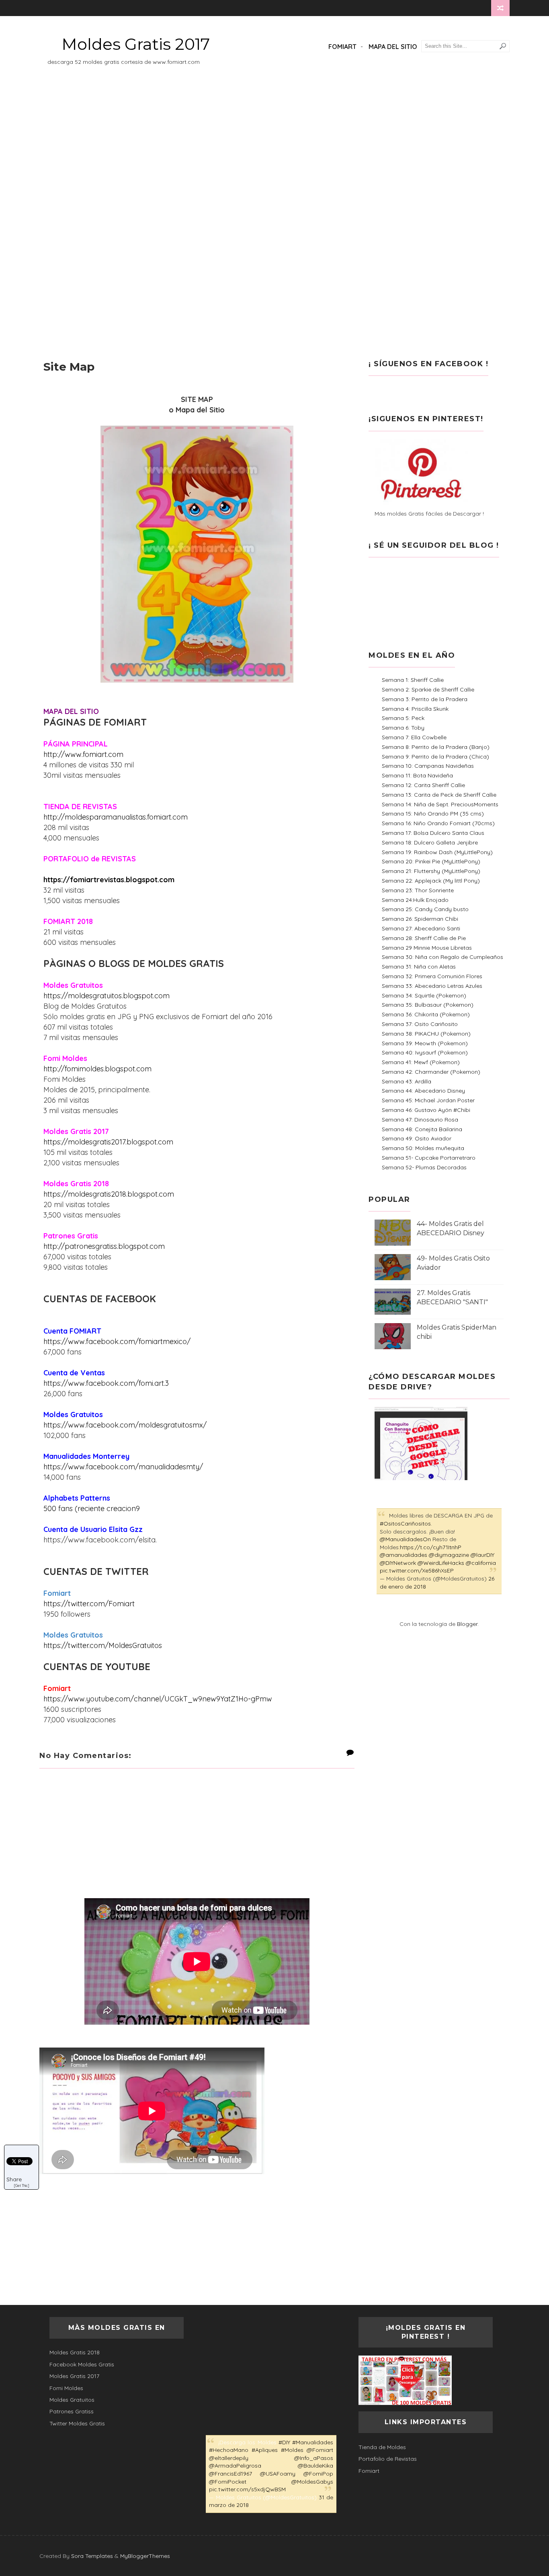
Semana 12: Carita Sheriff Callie (423, 785)
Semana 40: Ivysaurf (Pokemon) (425, 1052)
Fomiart (342, 47)
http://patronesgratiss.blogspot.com (104, 1246)
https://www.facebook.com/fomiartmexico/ (117, 1341)
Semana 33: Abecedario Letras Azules (432, 986)
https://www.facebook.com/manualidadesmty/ (123, 1467)
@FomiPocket (228, 2482)
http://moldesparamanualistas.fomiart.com (116, 817)
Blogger (467, 1624)
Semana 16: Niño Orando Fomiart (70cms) (438, 823)
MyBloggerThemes (145, 2556)
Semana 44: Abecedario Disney (423, 1091)
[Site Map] (45, 8)
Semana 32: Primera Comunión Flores (432, 976)
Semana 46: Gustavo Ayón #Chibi (426, 1110)
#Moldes (292, 2450)
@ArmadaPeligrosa (235, 2466)
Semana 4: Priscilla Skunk (415, 709)
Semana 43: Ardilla (407, 1081)
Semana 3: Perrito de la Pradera (425, 699)
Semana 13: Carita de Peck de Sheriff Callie (439, 795)
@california (481, 1563)
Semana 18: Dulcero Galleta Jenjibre (430, 842)
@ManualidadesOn (405, 1539)
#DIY (284, 2442)
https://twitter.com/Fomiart (89, 1604)
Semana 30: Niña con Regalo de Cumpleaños (442, 957)
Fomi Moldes (66, 2388)
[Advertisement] (274, 149)
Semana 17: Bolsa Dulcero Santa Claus (433, 833)
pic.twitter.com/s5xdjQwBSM (247, 2489)
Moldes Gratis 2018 (75, 2352)
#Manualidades (313, 2442)
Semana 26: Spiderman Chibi (420, 919)
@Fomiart (320, 2450)
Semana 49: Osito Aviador (417, 1138)
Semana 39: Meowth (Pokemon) (425, 1043)
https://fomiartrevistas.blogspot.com (109, 880)
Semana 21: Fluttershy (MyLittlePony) (431, 871)
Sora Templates (92, 2556)
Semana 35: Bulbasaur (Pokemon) (428, 1005)
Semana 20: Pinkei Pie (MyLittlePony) (431, 861)
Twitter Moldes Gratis (77, 2423)
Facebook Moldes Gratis (82, 2364)
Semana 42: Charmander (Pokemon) (431, 1072)
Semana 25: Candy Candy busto (425, 909)
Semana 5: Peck (403, 718)
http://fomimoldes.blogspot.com (97, 1069)
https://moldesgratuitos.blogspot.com (107, 996)
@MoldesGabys (312, 2482)
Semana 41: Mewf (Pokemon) (421, 1062)
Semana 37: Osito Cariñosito (420, 1024)
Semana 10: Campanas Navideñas (428, 766)
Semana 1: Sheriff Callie (413, 680)
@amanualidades (404, 1555)
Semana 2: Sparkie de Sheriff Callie (428, 689)
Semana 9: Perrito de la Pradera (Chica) (435, 757)
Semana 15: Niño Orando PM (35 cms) (433, 814)
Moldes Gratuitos (72, 2400)
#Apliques (265, 2450)
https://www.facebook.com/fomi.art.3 (106, 1383)
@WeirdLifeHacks (441, 1563)
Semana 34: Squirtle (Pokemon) (424, 995)
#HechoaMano (229, 2450)
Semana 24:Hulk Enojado (415, 900)
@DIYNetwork (398, 1563)
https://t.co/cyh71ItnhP (431, 1547)
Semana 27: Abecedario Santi (421, 928)
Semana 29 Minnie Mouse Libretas (427, 948)
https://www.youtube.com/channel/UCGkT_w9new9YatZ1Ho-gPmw (158, 1699)
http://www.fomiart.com (83, 754)
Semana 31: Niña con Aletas (419, 967)
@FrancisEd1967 (230, 2474)
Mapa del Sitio (393, 47)
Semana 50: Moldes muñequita (423, 1148)
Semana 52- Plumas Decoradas (424, 1167)
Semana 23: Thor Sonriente (418, 890)
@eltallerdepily (229, 2458)
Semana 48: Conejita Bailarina (422, 1129)
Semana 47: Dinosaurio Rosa (420, 1120)
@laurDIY (482, 1555)
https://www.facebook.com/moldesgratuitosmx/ (125, 1425)
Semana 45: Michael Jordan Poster (428, 1100)
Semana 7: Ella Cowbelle (414, 737)
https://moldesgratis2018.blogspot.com (109, 1194)
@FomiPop (318, 2474)
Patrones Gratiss (72, 2411)
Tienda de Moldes (382, 2447)
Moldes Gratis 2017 (136, 44)
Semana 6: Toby (403, 728)
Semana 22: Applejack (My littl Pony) (431, 881)
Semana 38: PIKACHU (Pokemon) (426, 1034)
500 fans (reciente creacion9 (92, 1508)
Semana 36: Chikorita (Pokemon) (426, 1014)
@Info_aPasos (314, 2458)
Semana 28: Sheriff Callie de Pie (424, 938)
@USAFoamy (278, 2474)
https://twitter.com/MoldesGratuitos (103, 1645)
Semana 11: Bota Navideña (417, 775)
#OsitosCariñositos (405, 1524)
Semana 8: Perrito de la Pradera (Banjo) (436, 747)
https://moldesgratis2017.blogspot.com (108, 1142)
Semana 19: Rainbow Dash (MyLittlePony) (437, 852)
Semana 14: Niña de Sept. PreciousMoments (440, 804)
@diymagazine (449, 1555)
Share (14, 2179)
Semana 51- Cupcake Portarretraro (429, 1158)
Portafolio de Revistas (388, 2459)
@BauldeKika (315, 2466)
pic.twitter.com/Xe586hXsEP (417, 1570)
